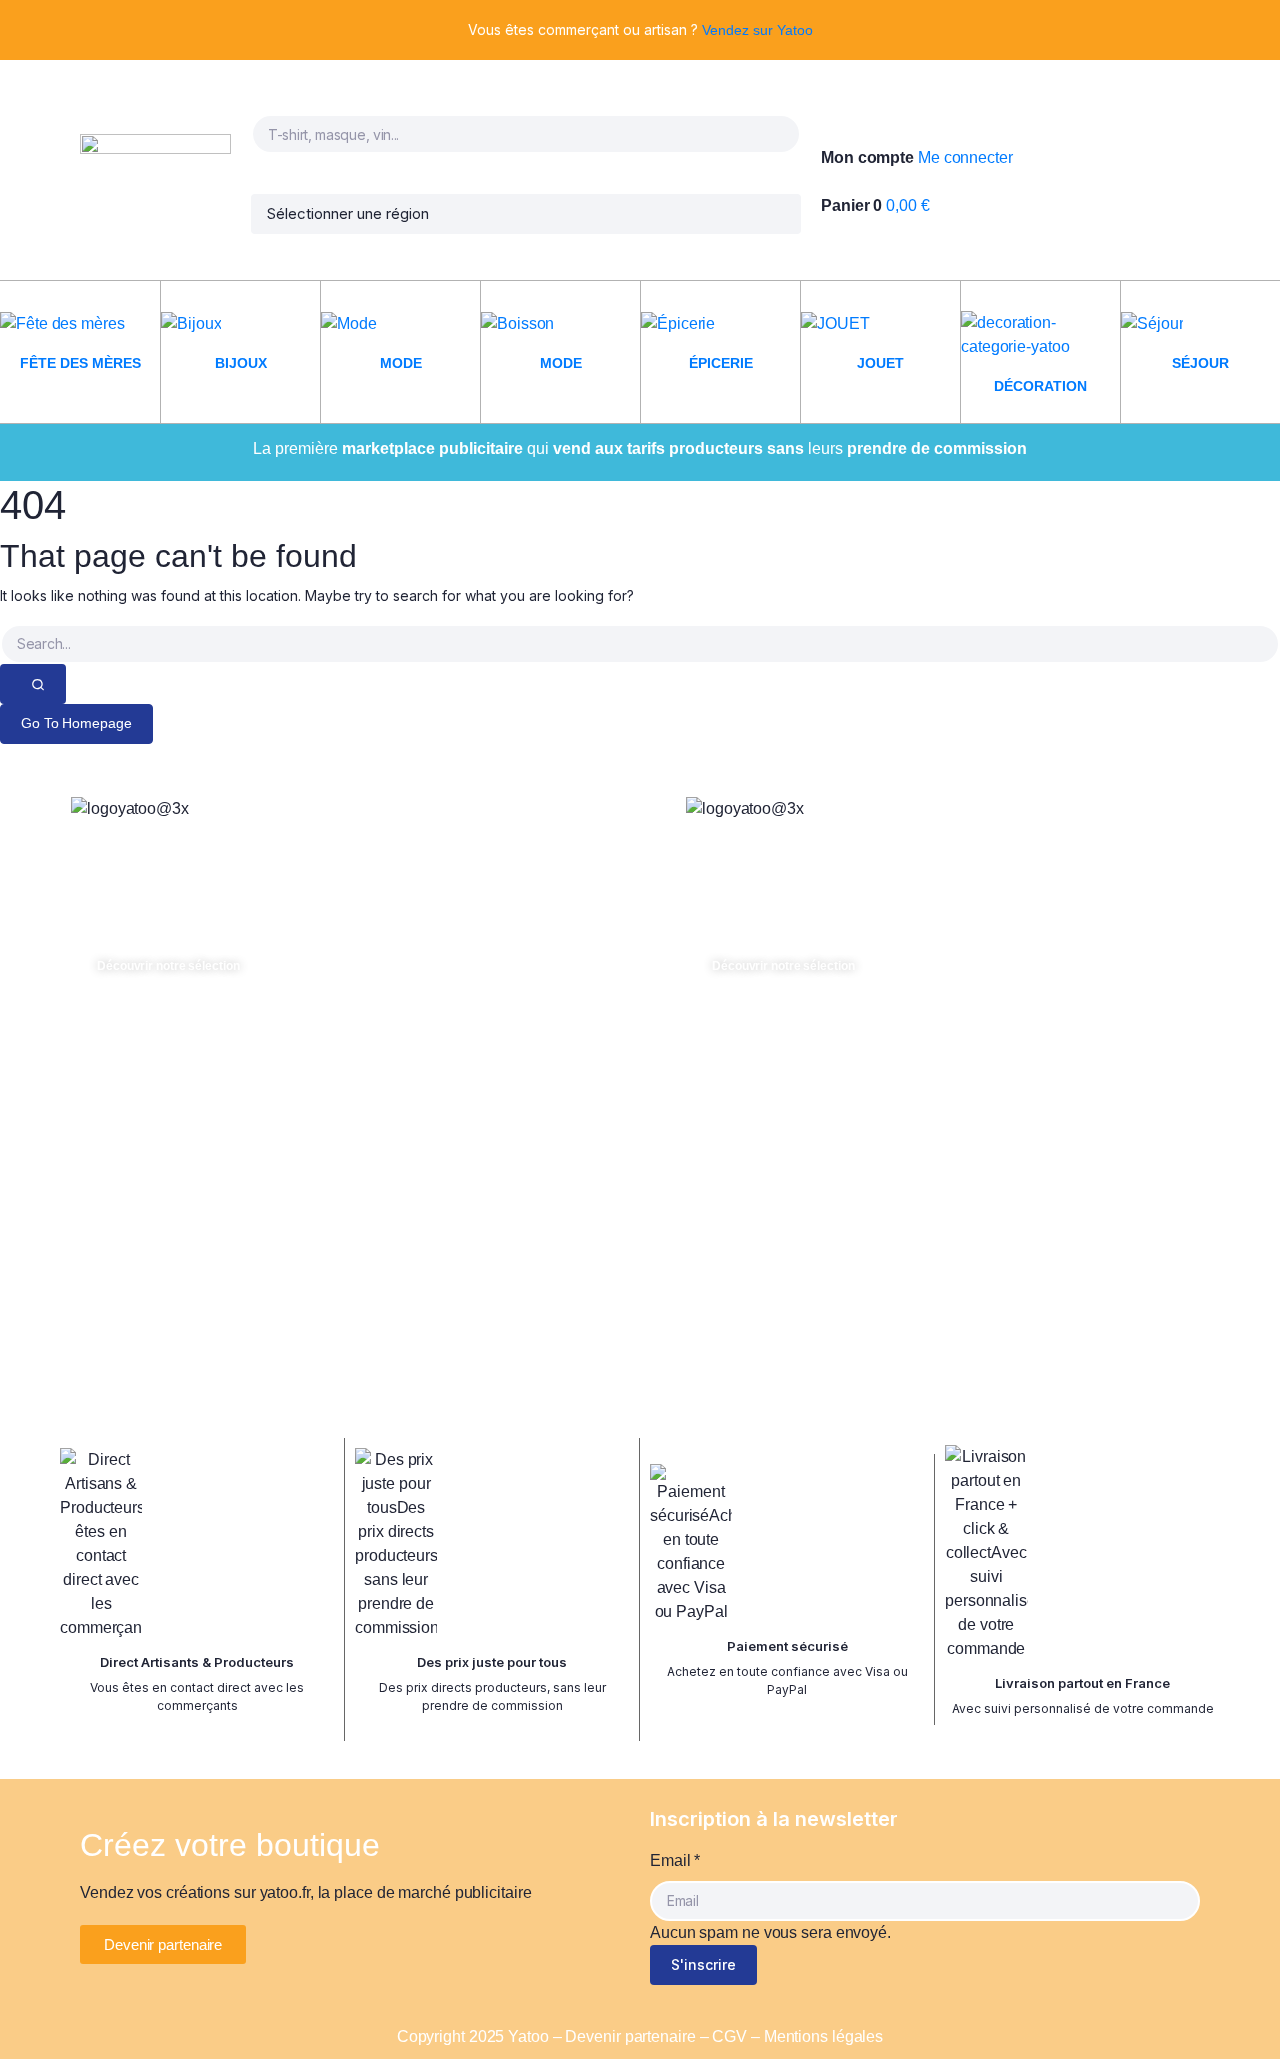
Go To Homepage (76, 723)
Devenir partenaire (630, 2036)
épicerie (721, 363)
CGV (729, 2036)
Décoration (1040, 386)
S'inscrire (703, 1964)
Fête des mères (80, 363)
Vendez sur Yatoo (757, 30)
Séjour (1200, 363)
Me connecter (965, 157)
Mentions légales (823, 2036)
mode (401, 363)
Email (675, 1860)
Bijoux (241, 363)
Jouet (880, 363)
